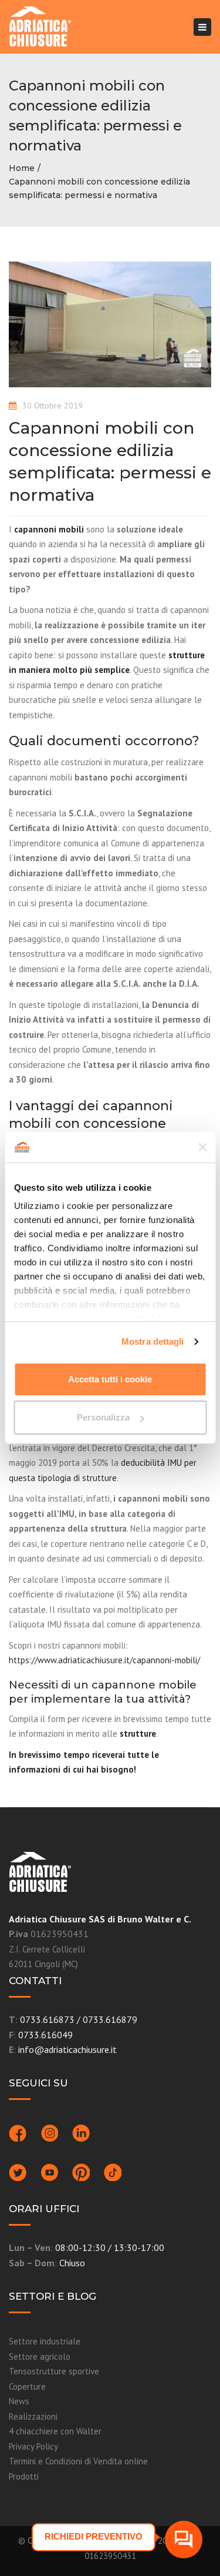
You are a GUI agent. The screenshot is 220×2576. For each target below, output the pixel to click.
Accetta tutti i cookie (110, 1379)
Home (22, 168)
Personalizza (103, 1417)
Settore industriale (45, 2341)
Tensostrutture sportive (54, 2371)
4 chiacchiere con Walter (55, 2431)
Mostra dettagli (153, 1341)
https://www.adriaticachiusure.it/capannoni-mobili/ (104, 1660)
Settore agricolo (40, 2356)
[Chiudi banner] (202, 1147)
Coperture (27, 2386)
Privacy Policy (33, 2446)
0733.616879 (110, 2019)
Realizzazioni (33, 2416)
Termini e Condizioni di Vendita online (78, 2461)
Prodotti (24, 2476)
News (19, 2401)
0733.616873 (47, 2019)
